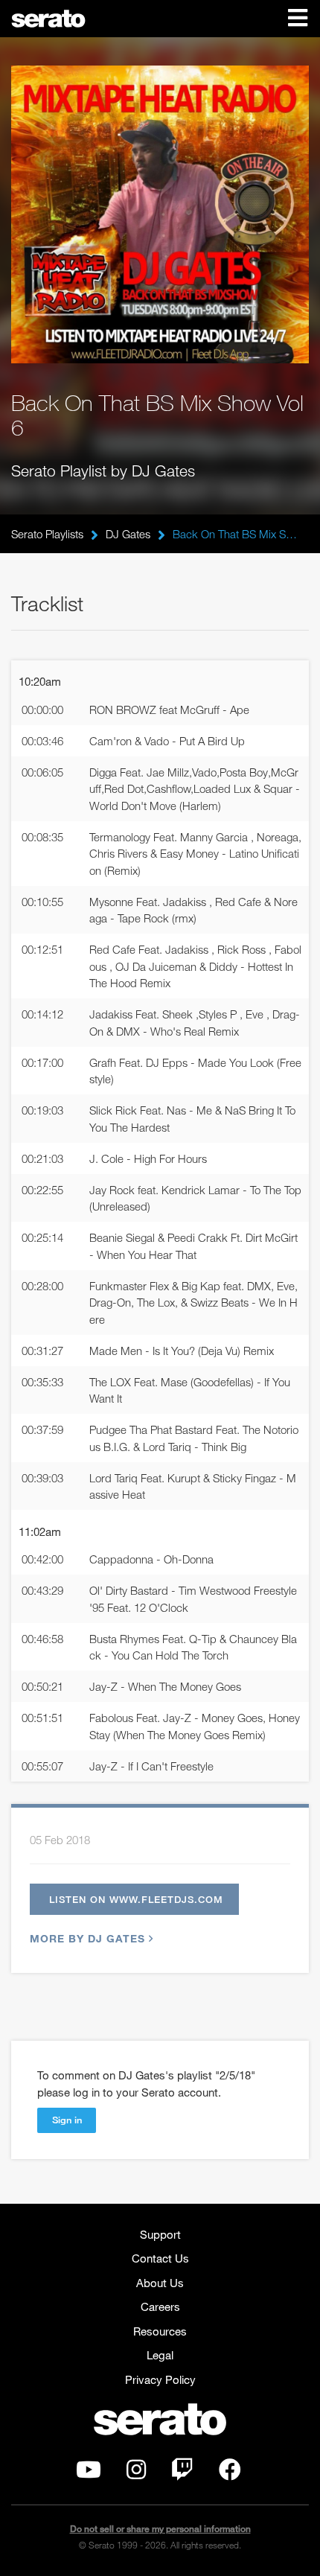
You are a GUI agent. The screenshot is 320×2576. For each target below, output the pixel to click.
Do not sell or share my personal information (160, 2529)
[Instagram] (136, 2473)
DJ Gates (128, 534)
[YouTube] (89, 2473)
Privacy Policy (160, 2379)
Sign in (67, 2120)
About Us (160, 2283)
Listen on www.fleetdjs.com (136, 1899)
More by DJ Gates (87, 1938)
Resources (160, 2331)
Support (160, 2234)
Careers (160, 2306)
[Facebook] (230, 2473)
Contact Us (160, 2258)
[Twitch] (182, 2473)
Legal (160, 2355)
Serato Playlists (47, 534)
